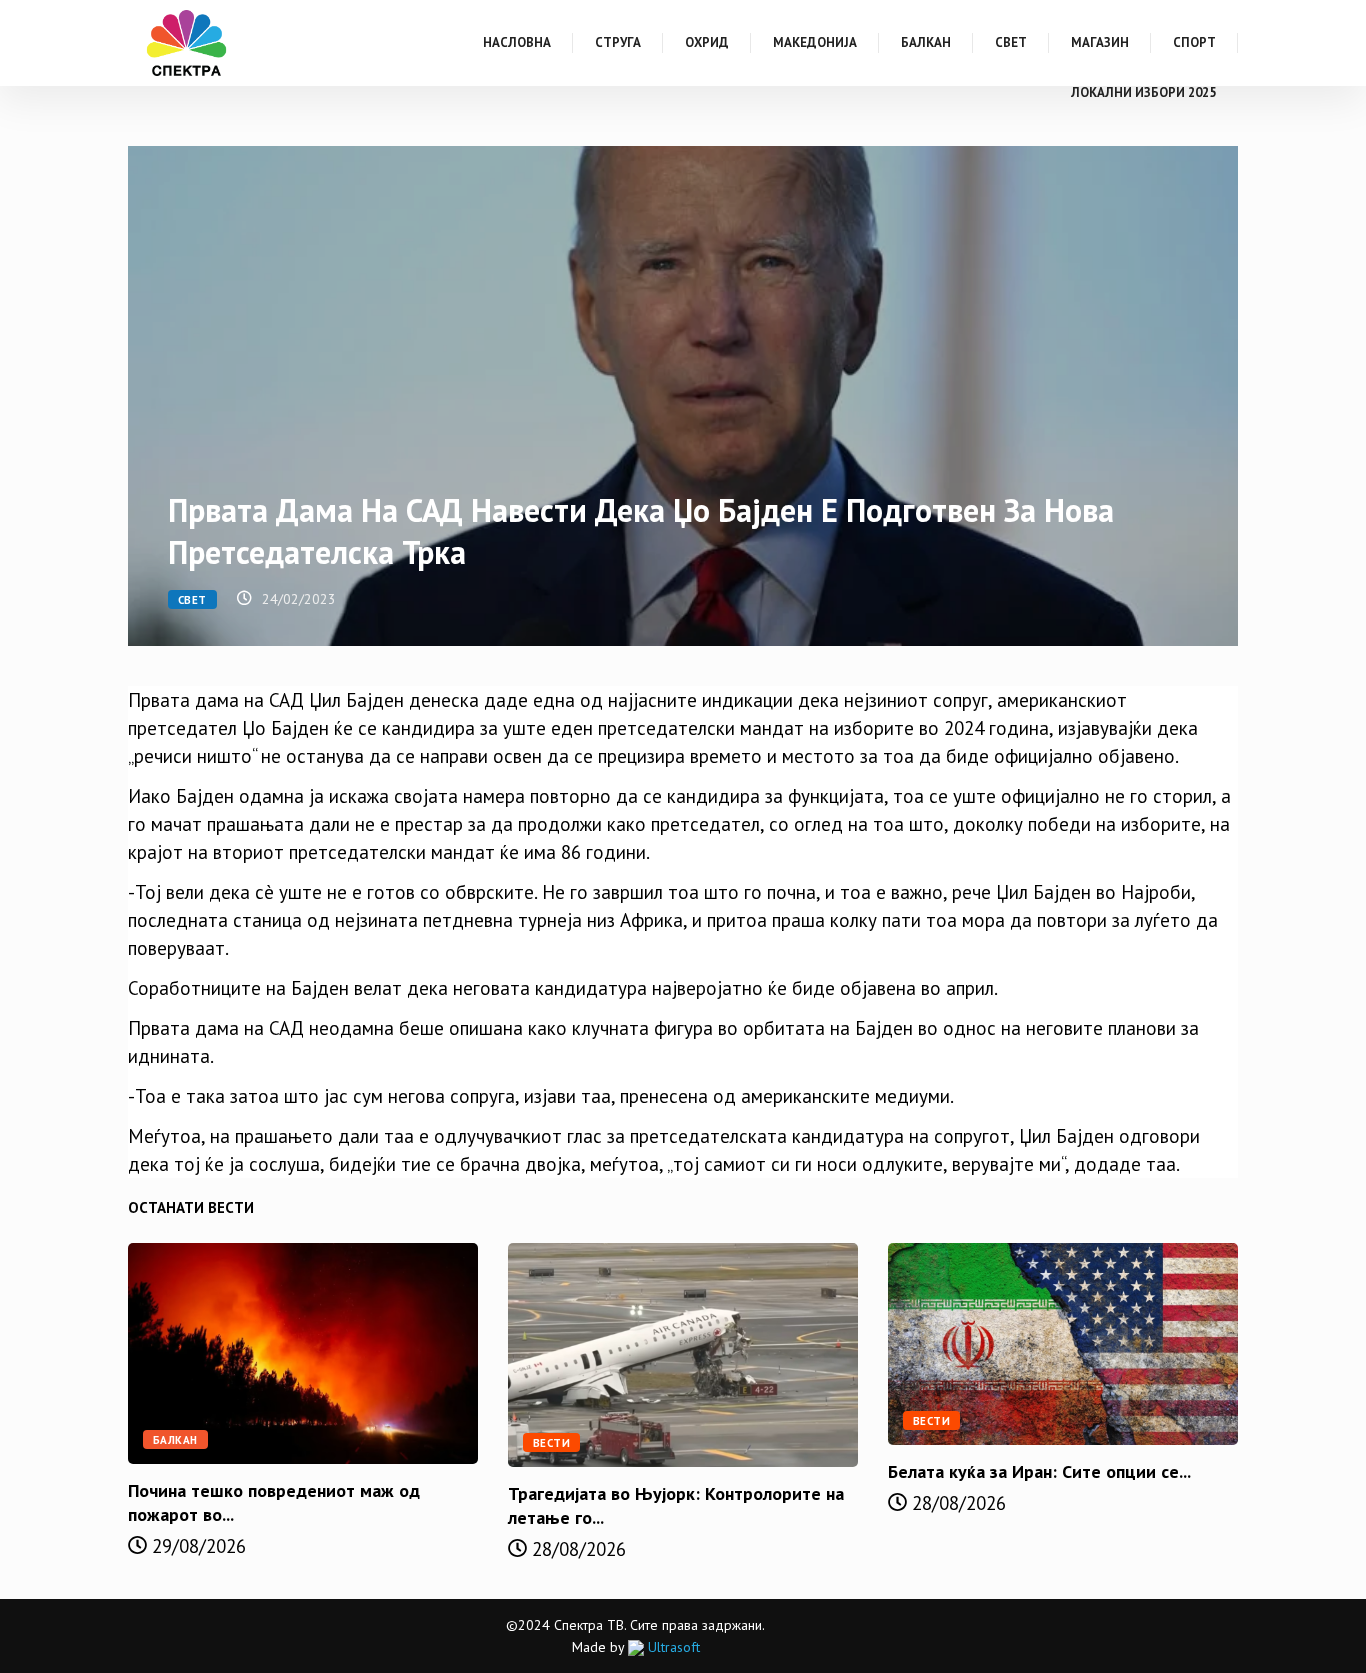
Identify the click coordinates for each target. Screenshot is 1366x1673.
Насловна (517, 42)
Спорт (1194, 42)
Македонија (815, 42)
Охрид (707, 42)
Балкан (926, 42)
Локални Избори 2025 (1143, 92)
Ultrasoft (672, 1647)
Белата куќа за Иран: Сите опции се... (1039, 1471)
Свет (1011, 42)
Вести (551, 1443)
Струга (618, 42)
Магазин (1100, 42)
